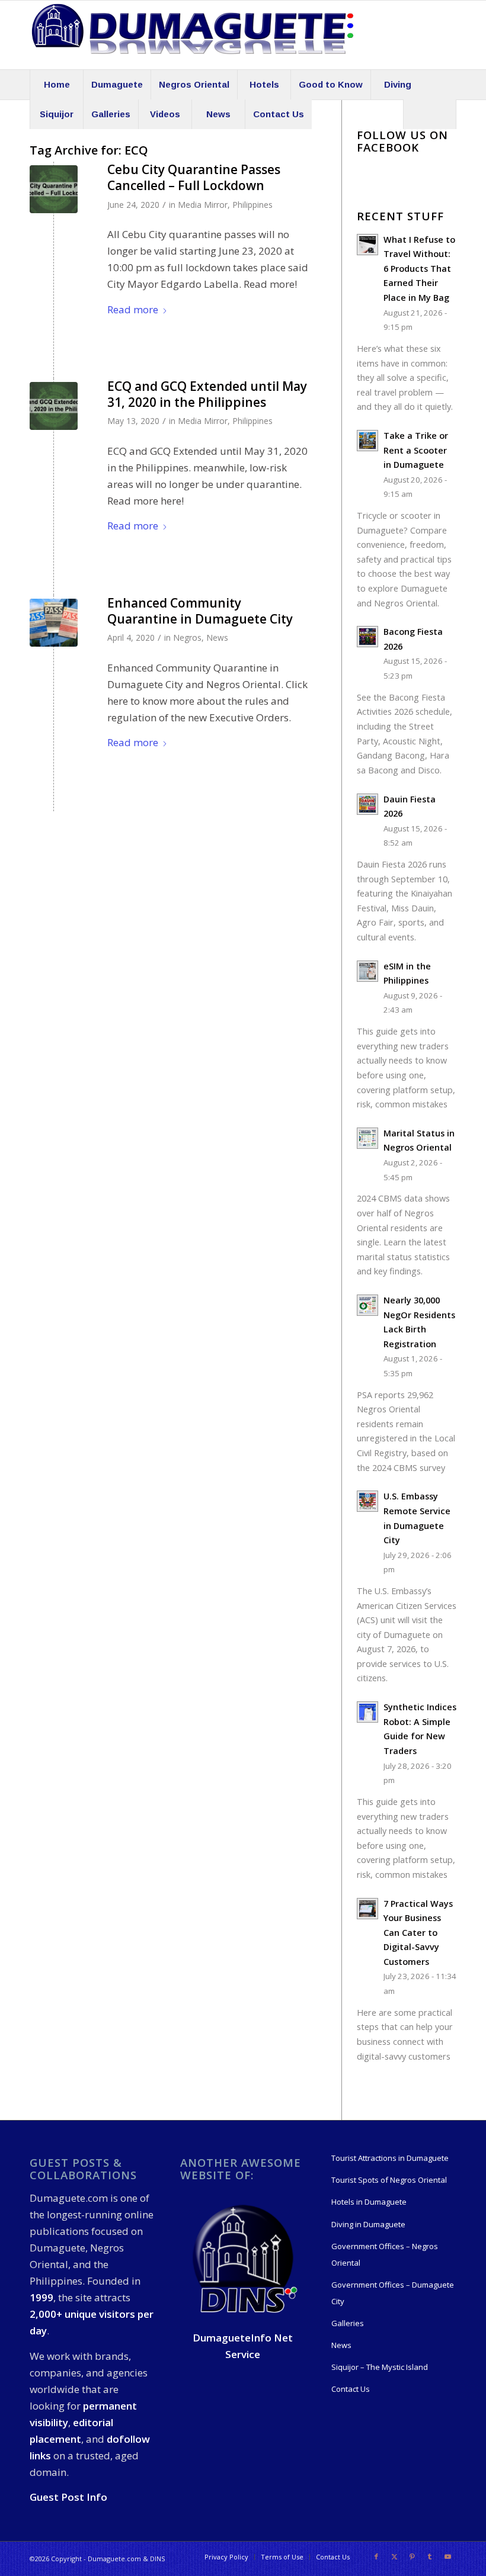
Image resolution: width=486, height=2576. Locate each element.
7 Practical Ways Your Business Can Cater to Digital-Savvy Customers (418, 1933)
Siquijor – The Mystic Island (380, 2367)
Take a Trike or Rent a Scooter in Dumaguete (416, 450)
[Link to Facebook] (376, 2556)
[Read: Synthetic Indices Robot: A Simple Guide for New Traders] (367, 1712)
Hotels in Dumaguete (369, 2202)
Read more (133, 309)
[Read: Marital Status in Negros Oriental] (367, 1138)
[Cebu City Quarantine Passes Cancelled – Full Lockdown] (54, 189)
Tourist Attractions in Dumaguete (390, 2158)
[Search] (430, 114)
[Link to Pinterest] (412, 2556)
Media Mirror (203, 205)
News (217, 637)
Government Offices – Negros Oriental (385, 2254)
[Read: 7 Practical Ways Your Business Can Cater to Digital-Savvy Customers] (367, 1909)
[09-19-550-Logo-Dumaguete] (193, 35)
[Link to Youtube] (447, 2556)
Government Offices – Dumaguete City (393, 2293)
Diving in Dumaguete (368, 2224)
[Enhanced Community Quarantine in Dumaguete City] (54, 623)
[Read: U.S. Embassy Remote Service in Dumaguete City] (367, 1501)
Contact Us (351, 2389)
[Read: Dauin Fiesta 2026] (367, 804)
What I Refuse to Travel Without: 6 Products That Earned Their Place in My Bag (419, 269)
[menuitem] (56, 85)
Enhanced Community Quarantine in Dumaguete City (200, 611)
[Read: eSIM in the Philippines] (367, 971)
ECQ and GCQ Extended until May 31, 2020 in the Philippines (207, 394)
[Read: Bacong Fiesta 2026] (367, 637)
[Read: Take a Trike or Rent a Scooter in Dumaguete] (367, 441)
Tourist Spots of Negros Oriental (389, 2180)
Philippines (252, 205)
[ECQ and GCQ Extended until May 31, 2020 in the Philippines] (54, 406)
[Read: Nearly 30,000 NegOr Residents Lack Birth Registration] (367, 1305)
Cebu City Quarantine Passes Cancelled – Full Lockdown (194, 177)
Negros (187, 637)
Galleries (348, 2323)
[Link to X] (394, 2556)
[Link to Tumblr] (430, 2556)
